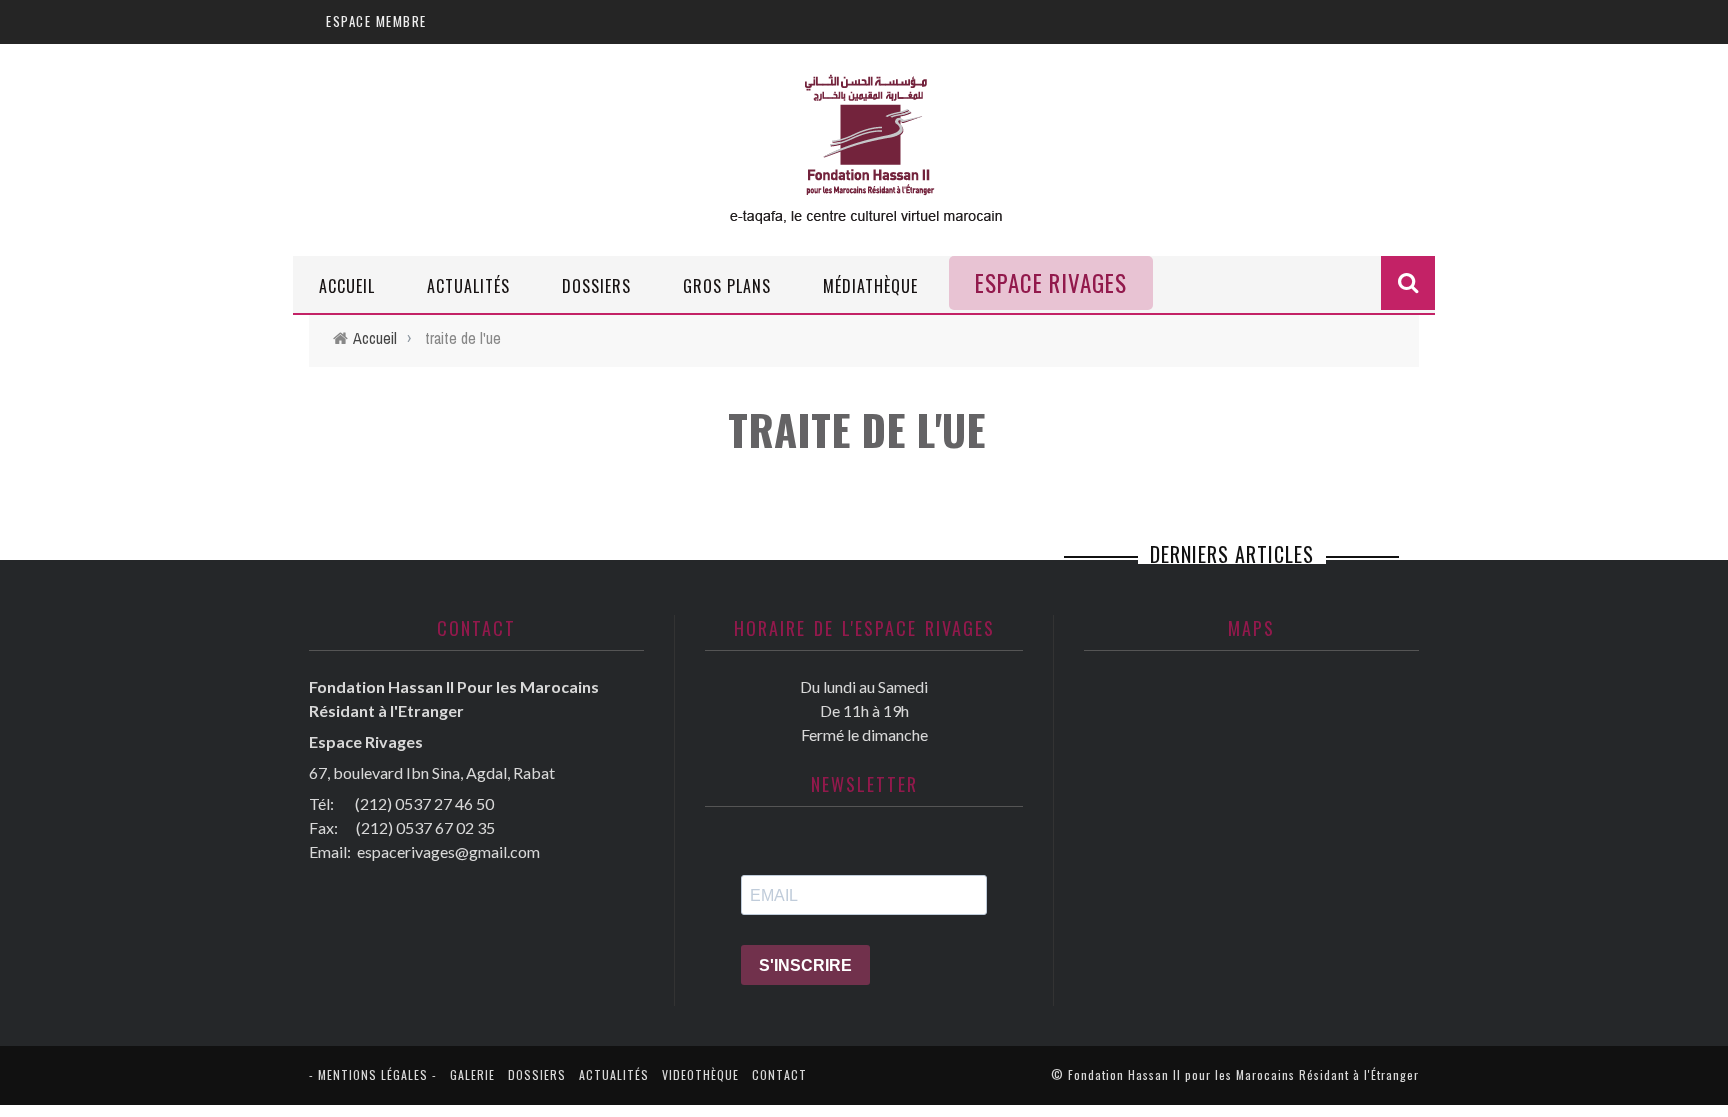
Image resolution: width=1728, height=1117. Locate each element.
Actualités (468, 286)
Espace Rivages (1051, 283)
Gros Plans (727, 286)
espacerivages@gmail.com (448, 851)
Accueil (347, 286)
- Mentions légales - (373, 1074)
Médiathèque (870, 286)
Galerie (472, 1074)
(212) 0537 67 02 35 (425, 827)
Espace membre (376, 21)
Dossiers (596, 286)
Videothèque (700, 1074)
